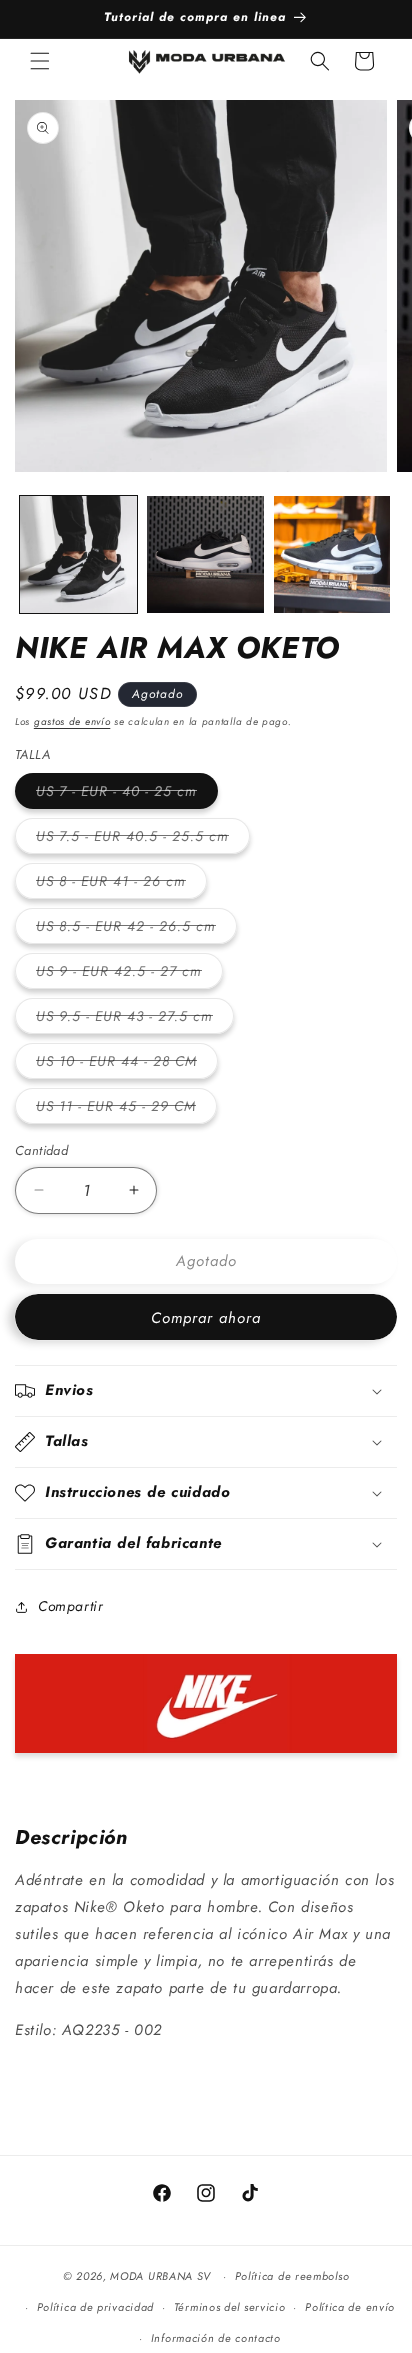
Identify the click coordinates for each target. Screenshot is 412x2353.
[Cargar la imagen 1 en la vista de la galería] (78, 554)
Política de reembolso (292, 2276)
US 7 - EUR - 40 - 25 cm (127, 794)
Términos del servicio (230, 2307)
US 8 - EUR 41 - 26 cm (121, 884)
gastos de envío (72, 721)
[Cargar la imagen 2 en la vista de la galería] (205, 554)
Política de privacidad (95, 2307)
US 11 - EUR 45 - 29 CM (126, 1109)
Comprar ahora (206, 1318)
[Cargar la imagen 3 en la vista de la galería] (332, 554)
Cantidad (41, 1150)
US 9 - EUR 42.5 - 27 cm (129, 974)
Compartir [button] (70, 1606)
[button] (40, 61)
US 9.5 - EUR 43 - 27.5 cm (135, 1019)
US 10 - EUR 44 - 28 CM (127, 1064)
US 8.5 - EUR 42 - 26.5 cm (136, 929)
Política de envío (350, 2307)
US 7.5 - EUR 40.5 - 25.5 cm (143, 839)
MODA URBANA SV (160, 2276)
